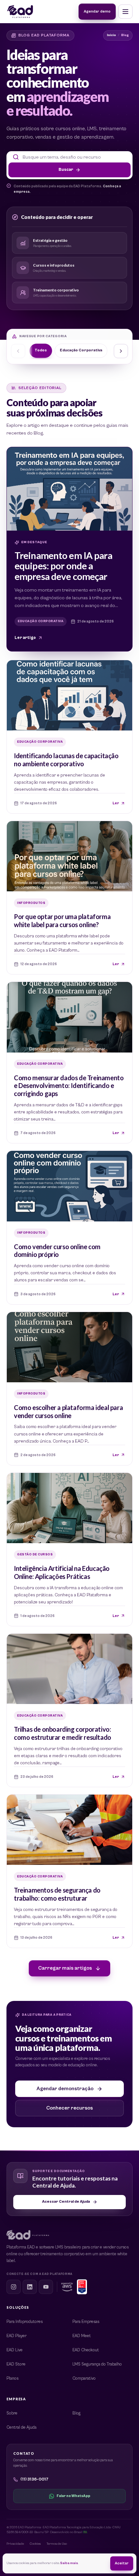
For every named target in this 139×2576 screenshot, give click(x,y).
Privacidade (15, 2544)
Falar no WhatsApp (73, 2496)
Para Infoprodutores (25, 2322)
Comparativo (84, 2379)
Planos (12, 2379)
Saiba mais (69, 2563)
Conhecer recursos (69, 2108)
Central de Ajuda (21, 2428)
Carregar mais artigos (65, 1968)
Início (112, 35)
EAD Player (16, 2336)
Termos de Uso (57, 2544)
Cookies (35, 2544)
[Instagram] (14, 2287)
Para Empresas (86, 2322)
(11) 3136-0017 (34, 2479)
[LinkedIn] (30, 2287)
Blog (76, 2413)
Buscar (66, 170)
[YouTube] (46, 2287)
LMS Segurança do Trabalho (97, 2364)
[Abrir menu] (125, 12)
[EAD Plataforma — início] (20, 12)
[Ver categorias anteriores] (18, 351)
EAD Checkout (86, 2350)
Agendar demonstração (65, 2089)
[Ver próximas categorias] (121, 351)
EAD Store (16, 2364)
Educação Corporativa (81, 350)
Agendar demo (97, 11)
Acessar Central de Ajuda (66, 2202)
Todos (41, 350)
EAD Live (15, 2350)
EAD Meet (82, 2336)
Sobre (12, 2413)
